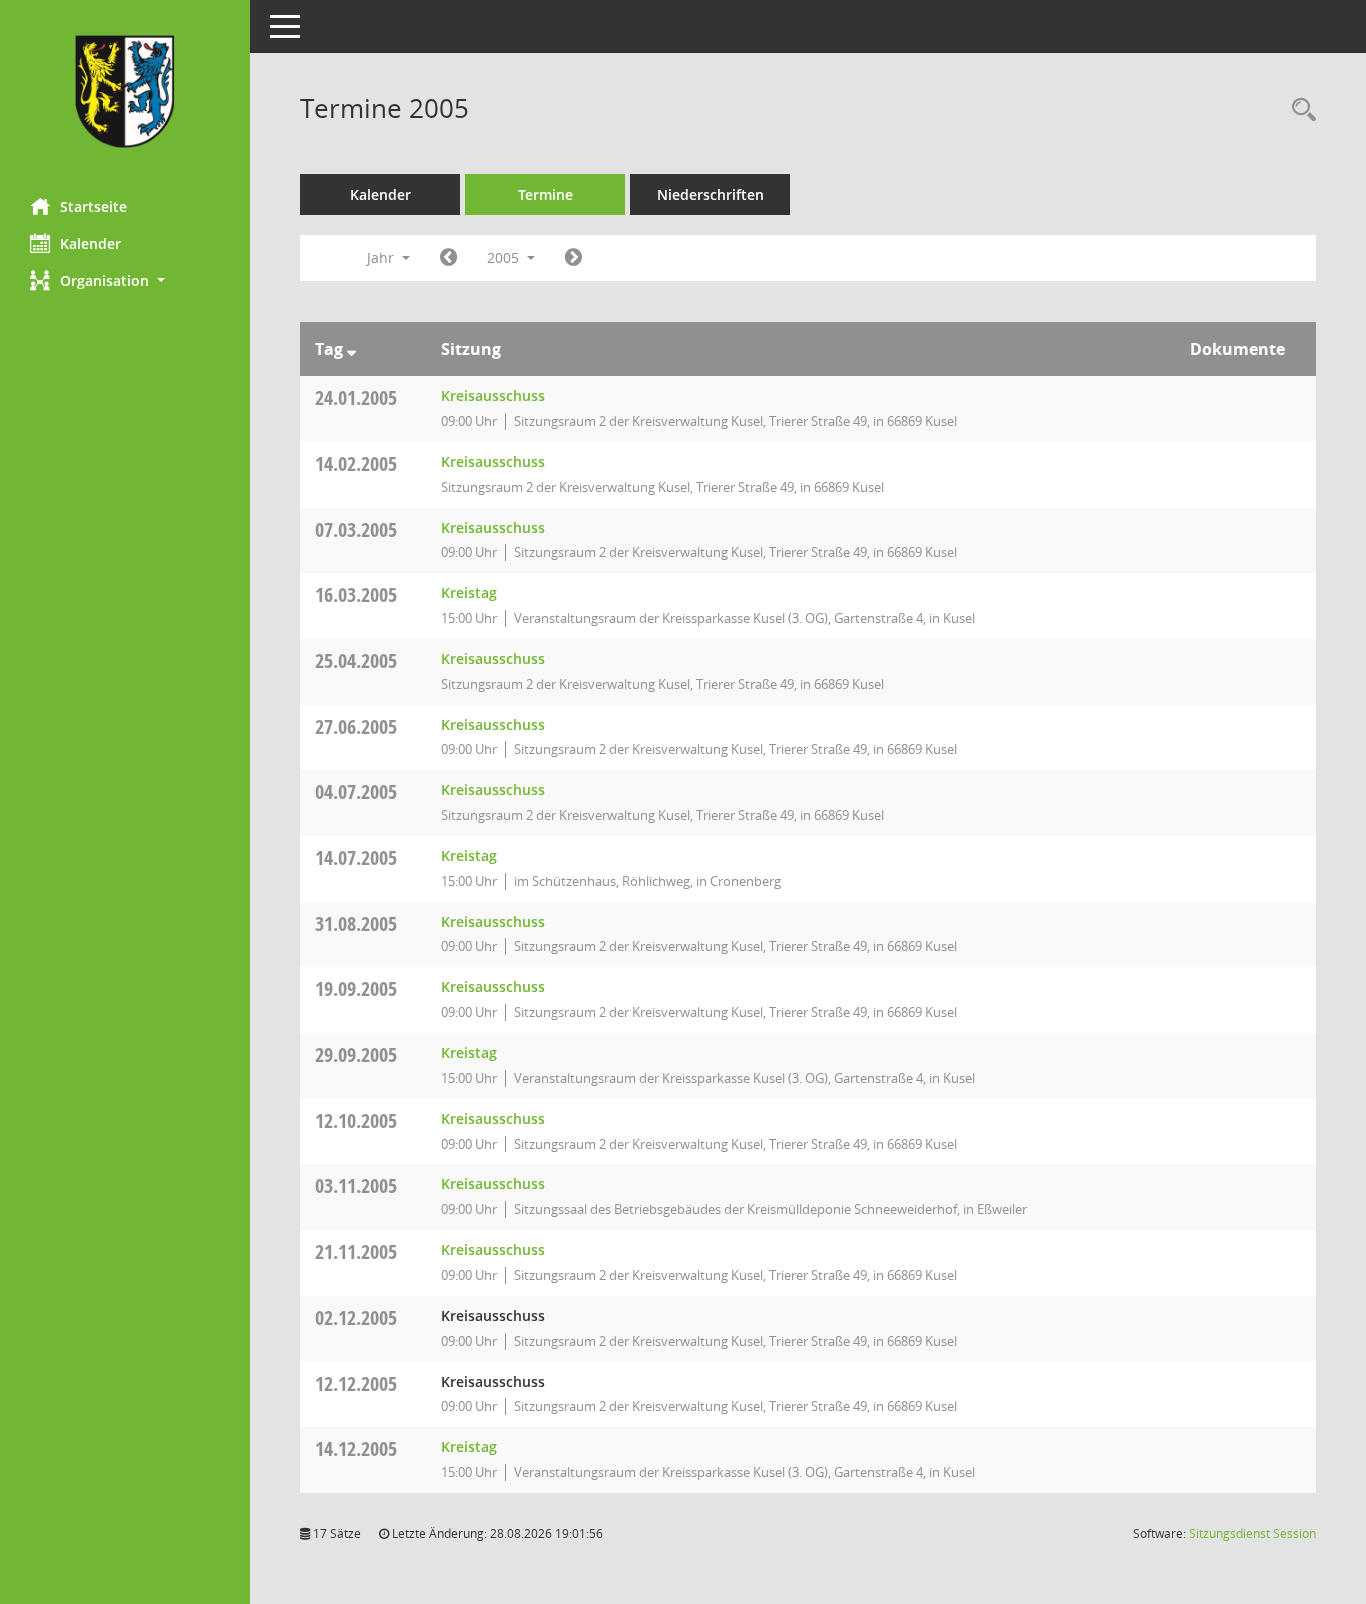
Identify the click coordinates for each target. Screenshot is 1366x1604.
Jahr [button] (382, 257)
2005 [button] (505, 257)
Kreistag (469, 592)
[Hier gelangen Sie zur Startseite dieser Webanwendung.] (125, 91)
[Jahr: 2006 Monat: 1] (573, 258)
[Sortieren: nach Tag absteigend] (351, 349)
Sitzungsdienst (1252, 1533)
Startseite (93, 206)
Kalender (90, 243)
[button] (125, 280)
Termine (545, 194)
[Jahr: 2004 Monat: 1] (448, 258)
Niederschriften (710, 194)
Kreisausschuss (493, 395)
